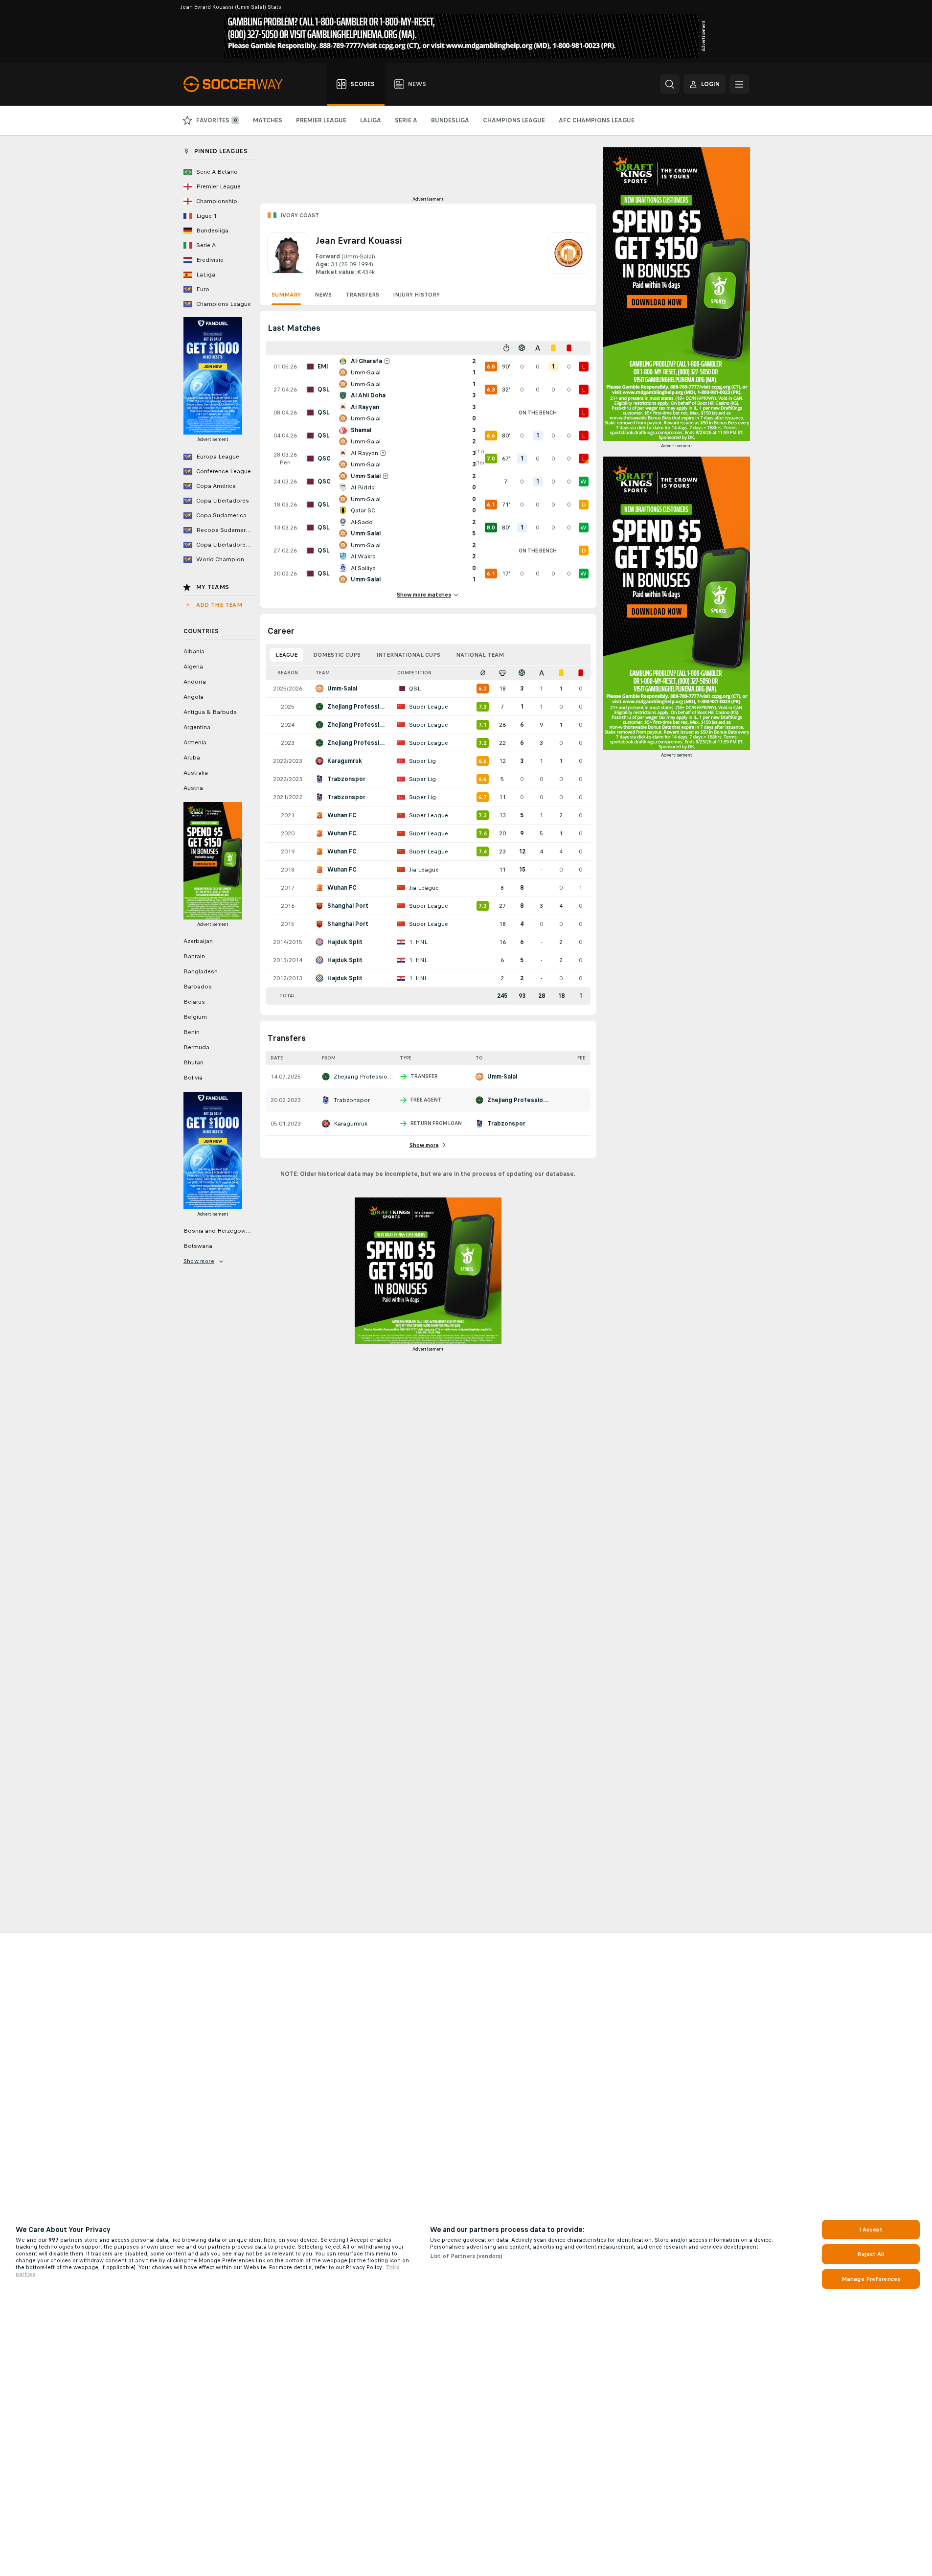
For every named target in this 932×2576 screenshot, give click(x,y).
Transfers (362, 295)
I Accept (871, 2230)
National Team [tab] (480, 655)
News (323, 295)
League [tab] (286, 655)
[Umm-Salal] (568, 254)
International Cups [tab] (408, 655)
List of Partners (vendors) (466, 2256)
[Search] (670, 84)
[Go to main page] (239, 84)
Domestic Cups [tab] (337, 655)
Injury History (416, 295)
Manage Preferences (871, 2279)
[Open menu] (739, 84)
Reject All (871, 2254)
